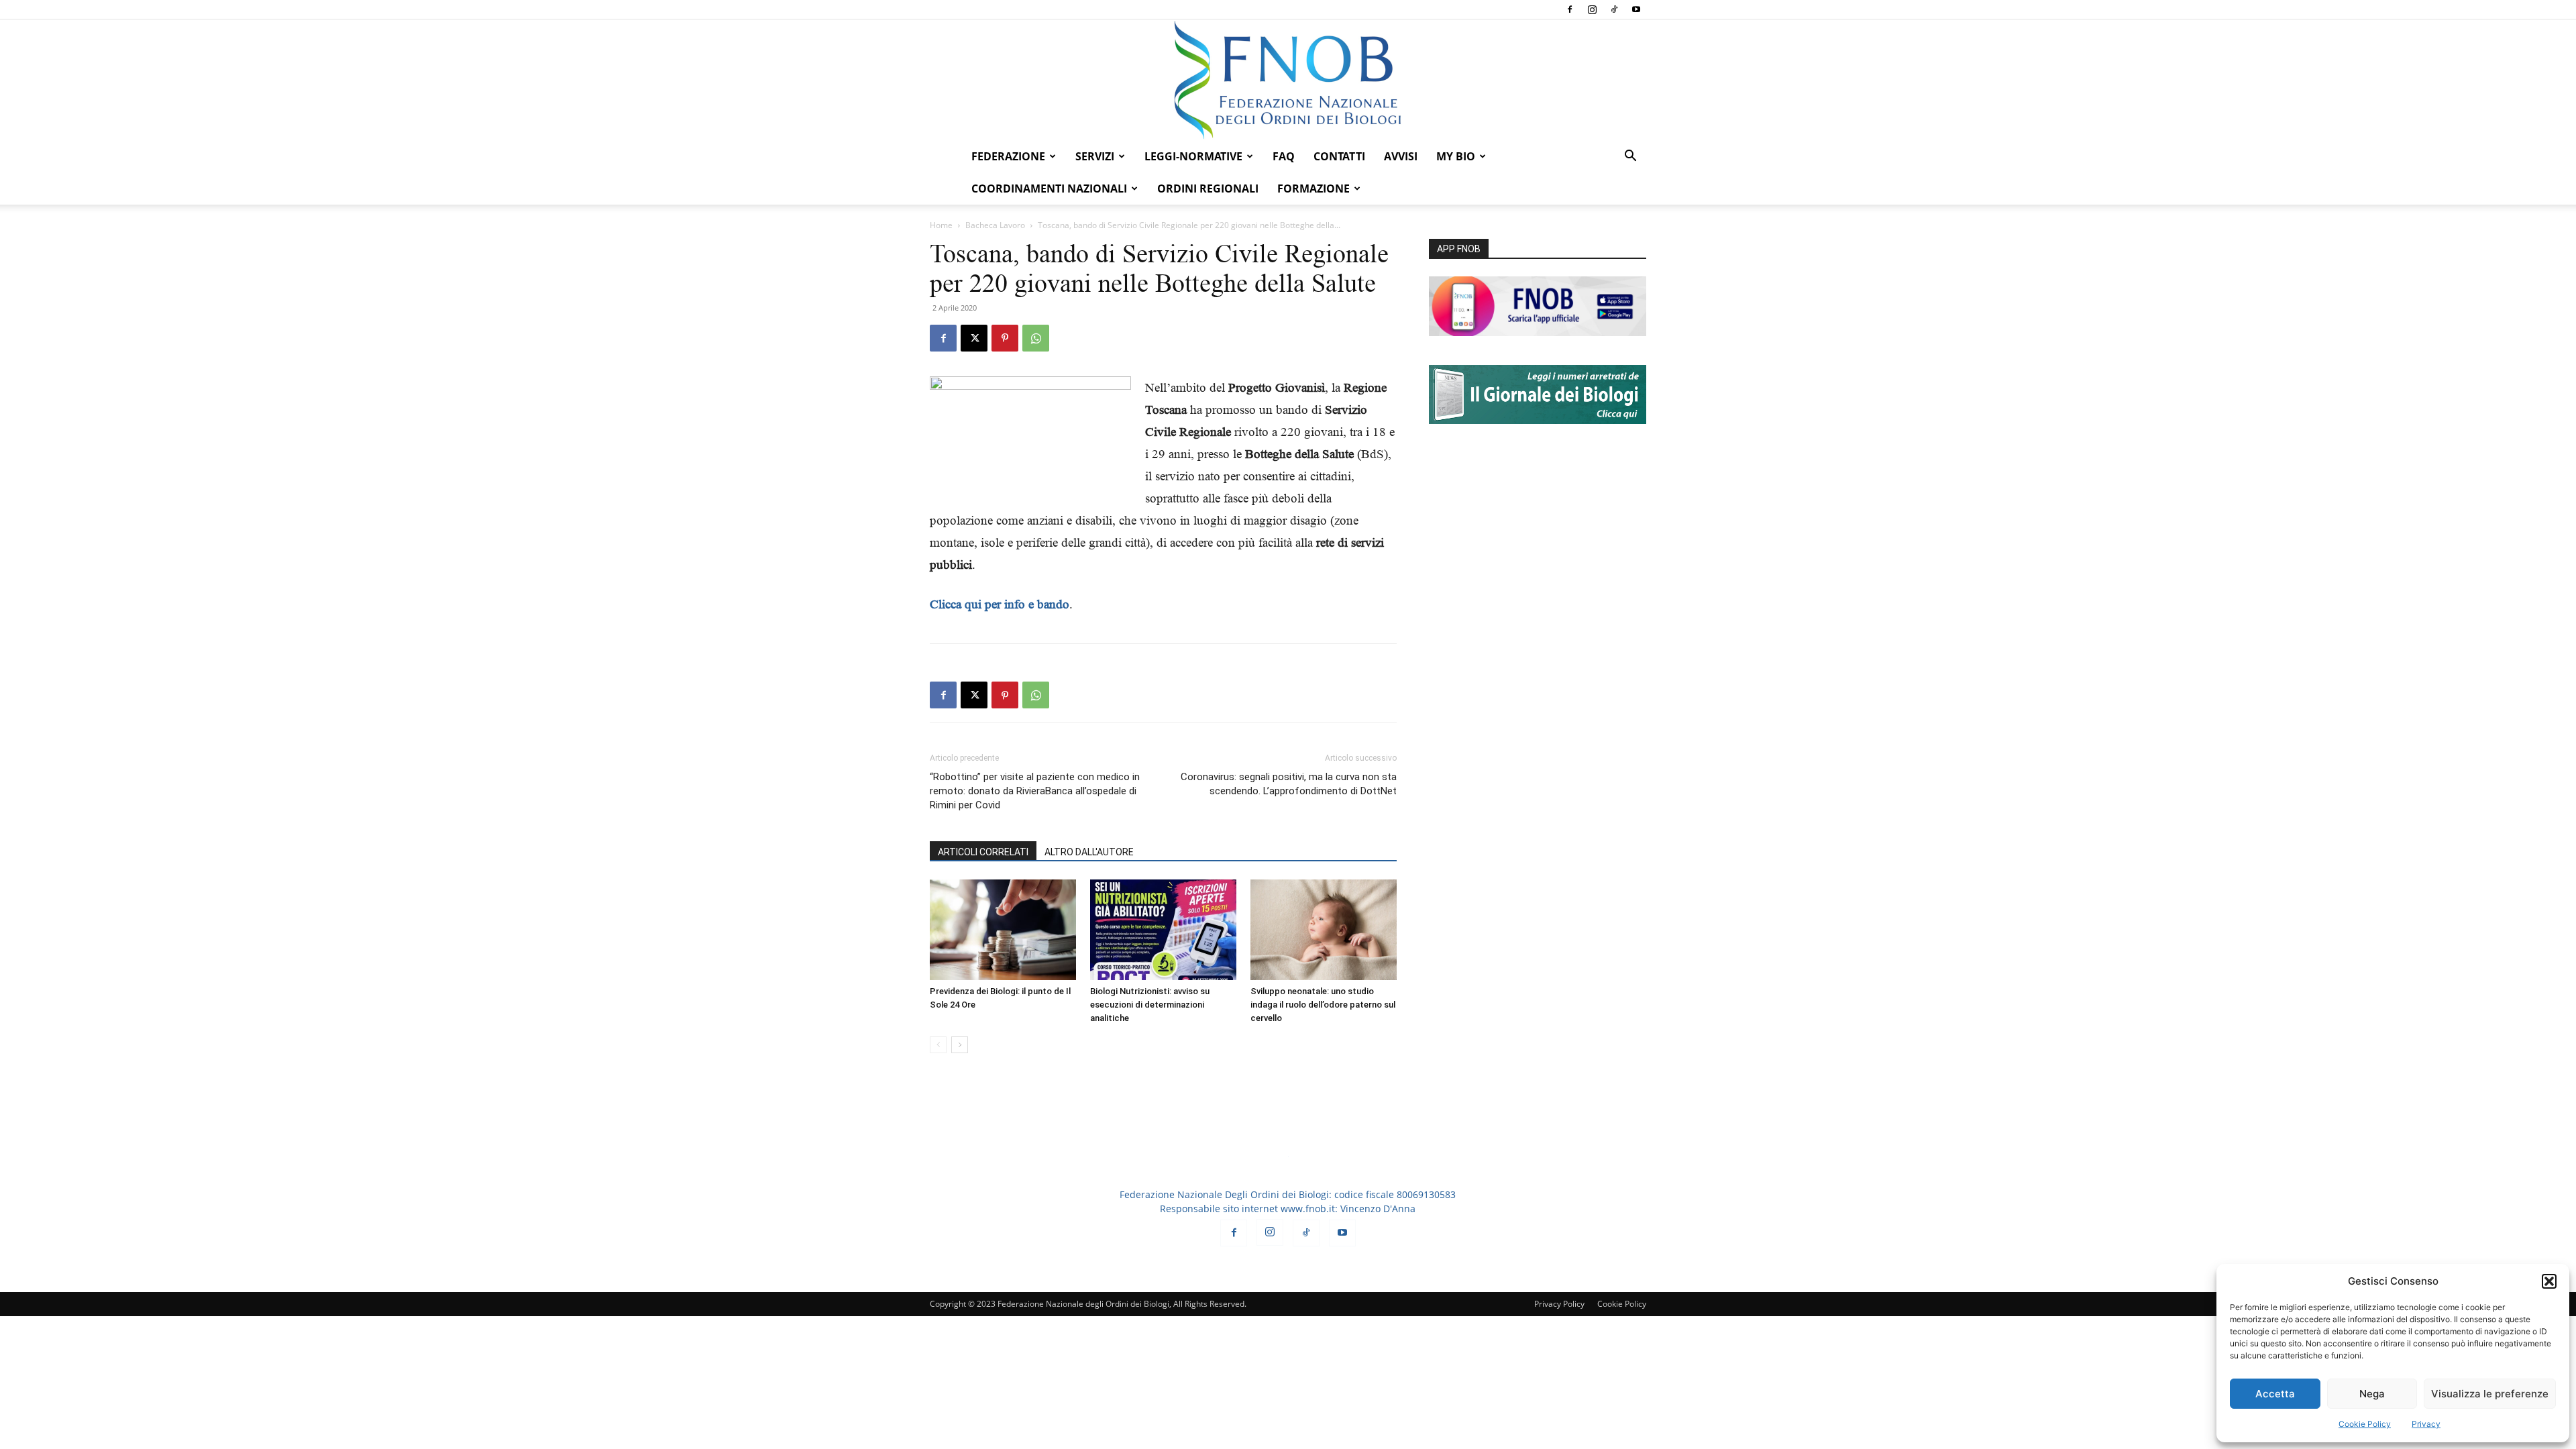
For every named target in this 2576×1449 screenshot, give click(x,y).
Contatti (1339, 156)
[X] (974, 338)
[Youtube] (1636, 9)
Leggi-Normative (1193, 156)
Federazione (1008, 156)
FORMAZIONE (1313, 189)
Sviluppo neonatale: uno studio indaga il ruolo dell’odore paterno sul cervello (1323, 1005)
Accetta (2275, 1394)
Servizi (1095, 156)
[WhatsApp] (1036, 338)
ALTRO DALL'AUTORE (1089, 852)
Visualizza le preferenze (2490, 1394)
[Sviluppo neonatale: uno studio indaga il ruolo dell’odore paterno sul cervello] (1324, 930)
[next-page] (960, 1045)
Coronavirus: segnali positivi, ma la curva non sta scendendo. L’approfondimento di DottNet (1289, 784)
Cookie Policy (2365, 1424)
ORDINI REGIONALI (1208, 189)
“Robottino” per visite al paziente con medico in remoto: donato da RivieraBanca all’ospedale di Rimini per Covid (1035, 791)
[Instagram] (1592, 9)
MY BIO (1456, 156)
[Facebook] (1570, 9)
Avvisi (1401, 156)
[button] (2549, 1281)
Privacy (2426, 1424)
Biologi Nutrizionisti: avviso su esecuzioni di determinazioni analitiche (1150, 1005)
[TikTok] (1614, 9)
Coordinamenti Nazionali (1049, 189)
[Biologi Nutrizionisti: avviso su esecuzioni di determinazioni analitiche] (1163, 930)
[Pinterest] (1005, 338)
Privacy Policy (1559, 1304)
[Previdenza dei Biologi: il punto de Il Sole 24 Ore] (1003, 930)
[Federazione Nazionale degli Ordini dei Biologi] (1288, 80)
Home (941, 225)
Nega (2372, 1394)
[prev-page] (938, 1045)
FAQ (1284, 156)
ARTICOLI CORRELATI (983, 852)
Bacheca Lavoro (995, 225)
